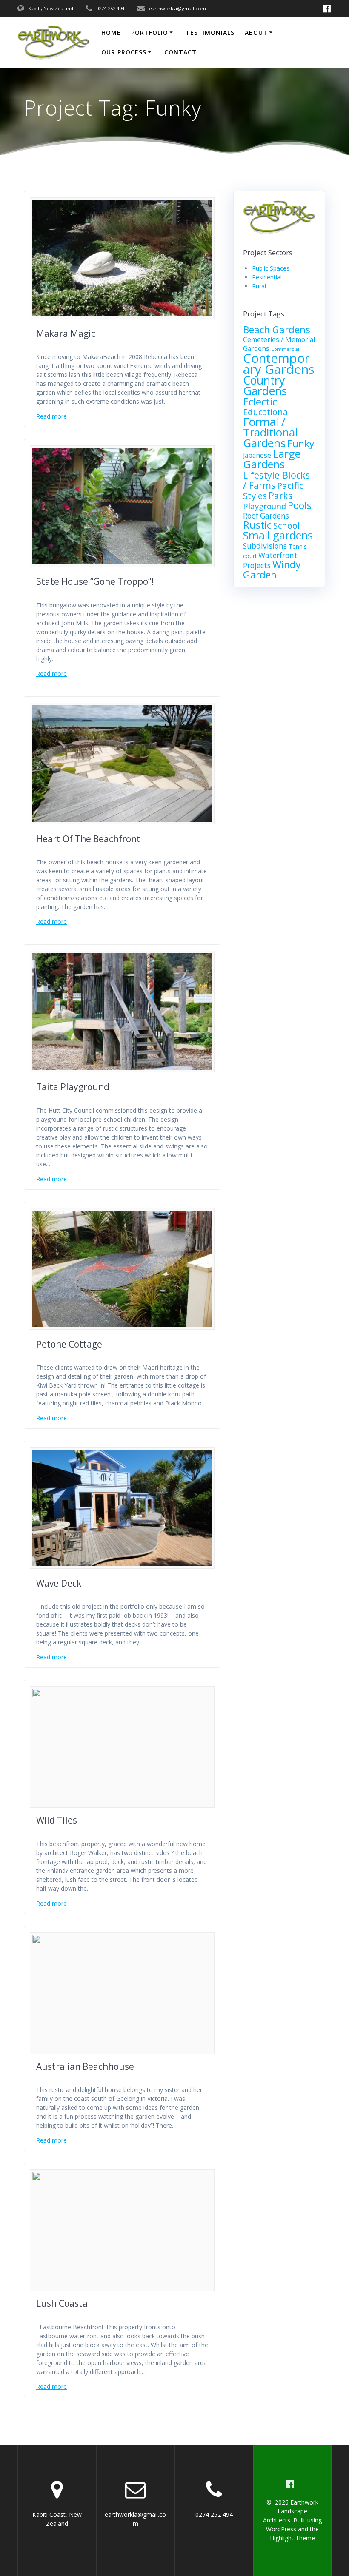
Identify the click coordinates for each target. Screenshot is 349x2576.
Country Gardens (265, 386)
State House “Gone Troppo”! (95, 581)
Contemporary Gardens (279, 364)
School (286, 526)
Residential (267, 277)
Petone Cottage (69, 1344)
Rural (259, 286)
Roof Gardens (266, 516)
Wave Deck (59, 1583)
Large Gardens (272, 459)
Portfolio (150, 33)
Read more (51, 416)
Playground (265, 506)
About (256, 33)
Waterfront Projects (270, 560)
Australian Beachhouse (85, 2066)
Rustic (257, 525)
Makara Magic (66, 333)
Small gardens (278, 535)
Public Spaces (271, 268)
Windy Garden (272, 570)
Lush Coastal (63, 2303)
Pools (300, 506)
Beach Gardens (277, 329)
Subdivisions (265, 546)
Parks (280, 495)
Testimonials (210, 33)
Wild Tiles (57, 1820)
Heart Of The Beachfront (88, 839)
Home (111, 33)
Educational (266, 412)
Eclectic (260, 402)
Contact (180, 52)
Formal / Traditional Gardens (270, 432)
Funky (301, 443)
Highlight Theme (292, 2538)
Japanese (257, 455)
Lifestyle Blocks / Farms (276, 480)
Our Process (124, 52)
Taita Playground (73, 1087)
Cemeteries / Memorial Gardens (279, 344)
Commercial (285, 349)
